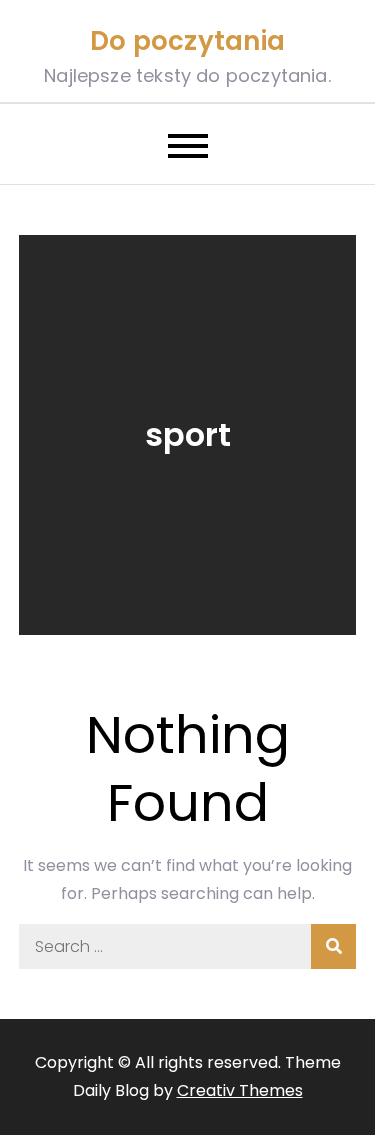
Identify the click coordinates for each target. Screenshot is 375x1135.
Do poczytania (187, 41)
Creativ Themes (240, 1090)
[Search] (333, 946)
